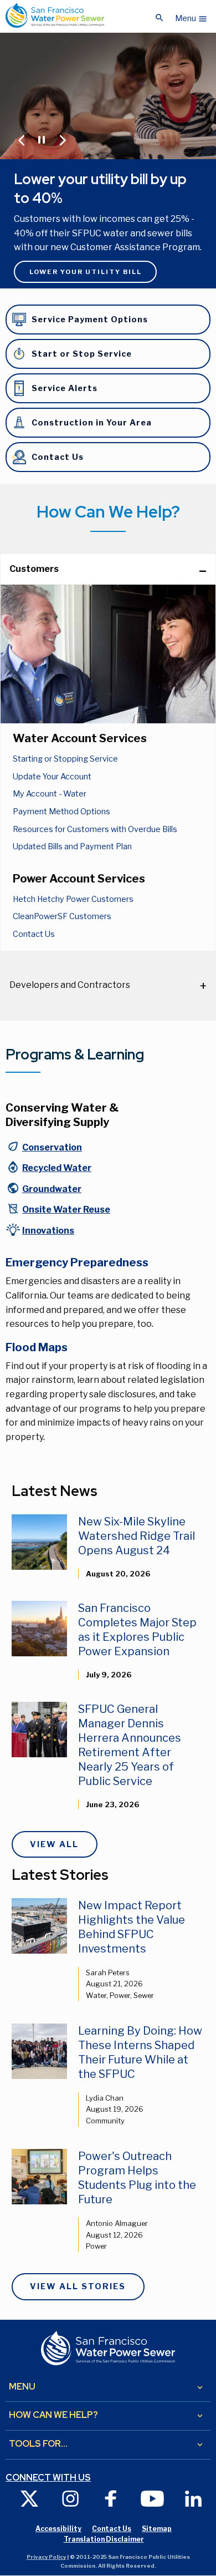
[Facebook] (111, 2498)
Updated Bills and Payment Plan (72, 846)
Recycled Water (57, 1168)
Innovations (48, 1231)
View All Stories (78, 2286)
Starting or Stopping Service (65, 759)
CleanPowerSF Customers (62, 916)
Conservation (52, 1147)
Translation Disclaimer (104, 2539)
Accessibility (58, 2529)
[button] (191, 16)
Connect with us (48, 2478)
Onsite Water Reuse (66, 1210)
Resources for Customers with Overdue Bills (95, 829)
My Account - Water (50, 794)
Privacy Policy (46, 2557)
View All (54, 1844)
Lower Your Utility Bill (86, 272)
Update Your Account (52, 777)
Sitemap (157, 2529)
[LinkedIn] (193, 2498)
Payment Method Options (61, 812)
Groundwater (52, 1189)
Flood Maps (37, 1347)
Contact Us (34, 934)
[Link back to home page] (55, 15)
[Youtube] (152, 2498)
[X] (29, 2498)
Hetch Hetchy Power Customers (73, 899)
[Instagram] (70, 2498)
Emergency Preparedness (77, 1262)
